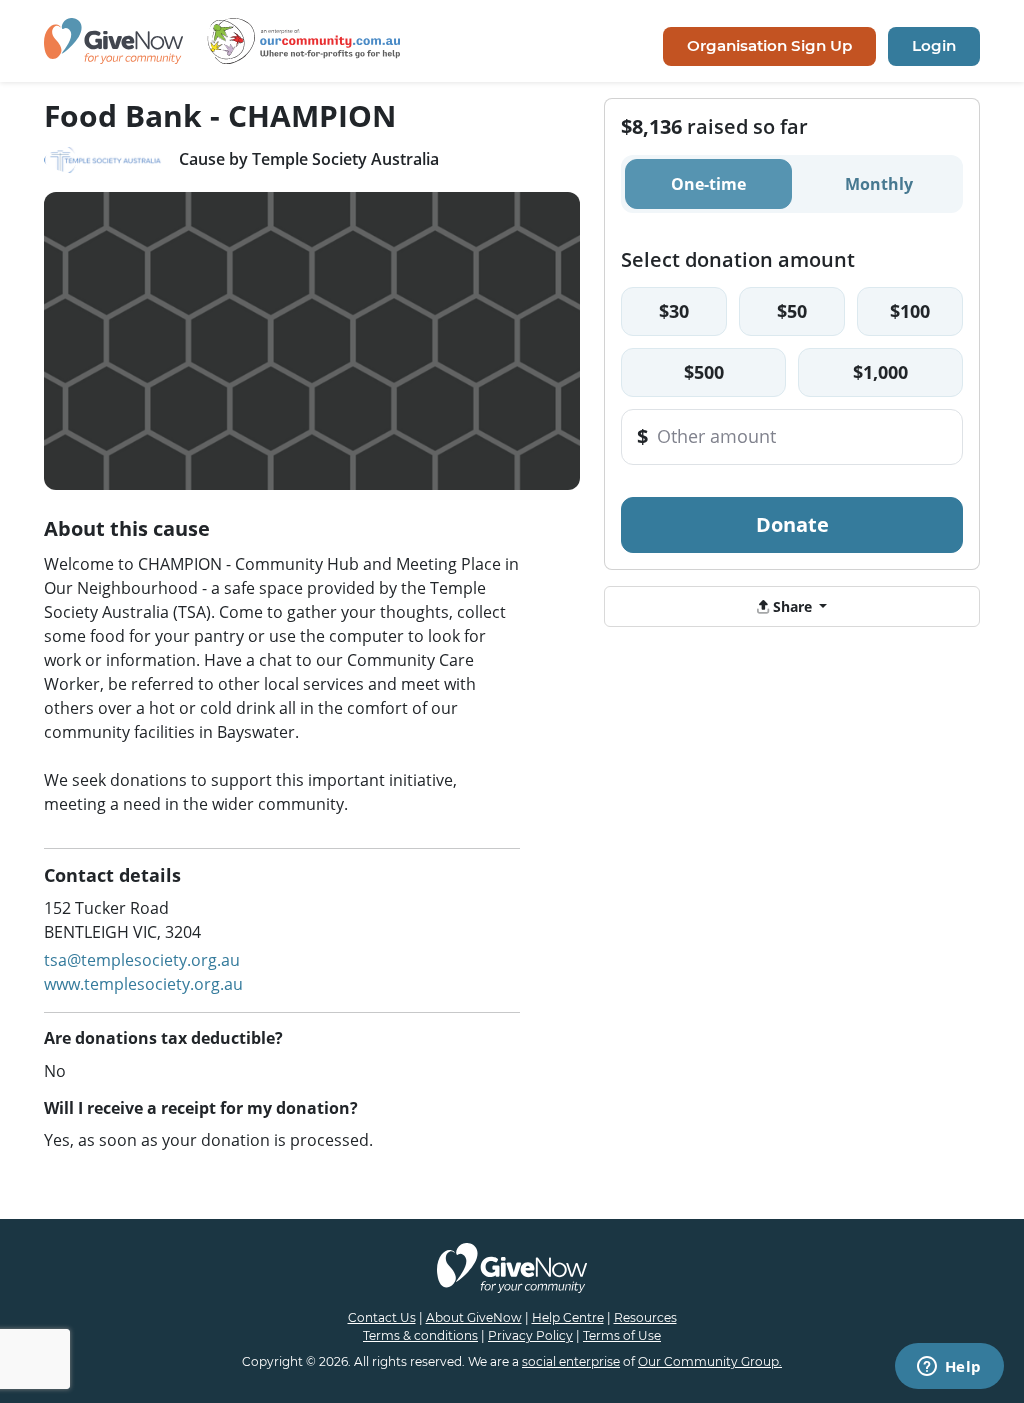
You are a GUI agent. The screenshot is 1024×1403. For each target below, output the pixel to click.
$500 (704, 372)
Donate (792, 524)
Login (934, 45)
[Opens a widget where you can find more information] (949, 1368)
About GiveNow (474, 1317)
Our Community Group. (710, 1361)
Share (792, 606)
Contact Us (382, 1317)
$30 (674, 311)
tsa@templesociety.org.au (142, 960)
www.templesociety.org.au (143, 984)
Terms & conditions (420, 1335)
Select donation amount (738, 259)
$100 (910, 311)
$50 (792, 311)
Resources (645, 1317)
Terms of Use (622, 1335)
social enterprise (571, 1361)
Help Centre (568, 1317)
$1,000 (880, 372)
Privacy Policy (530, 1335)
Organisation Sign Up (769, 45)
